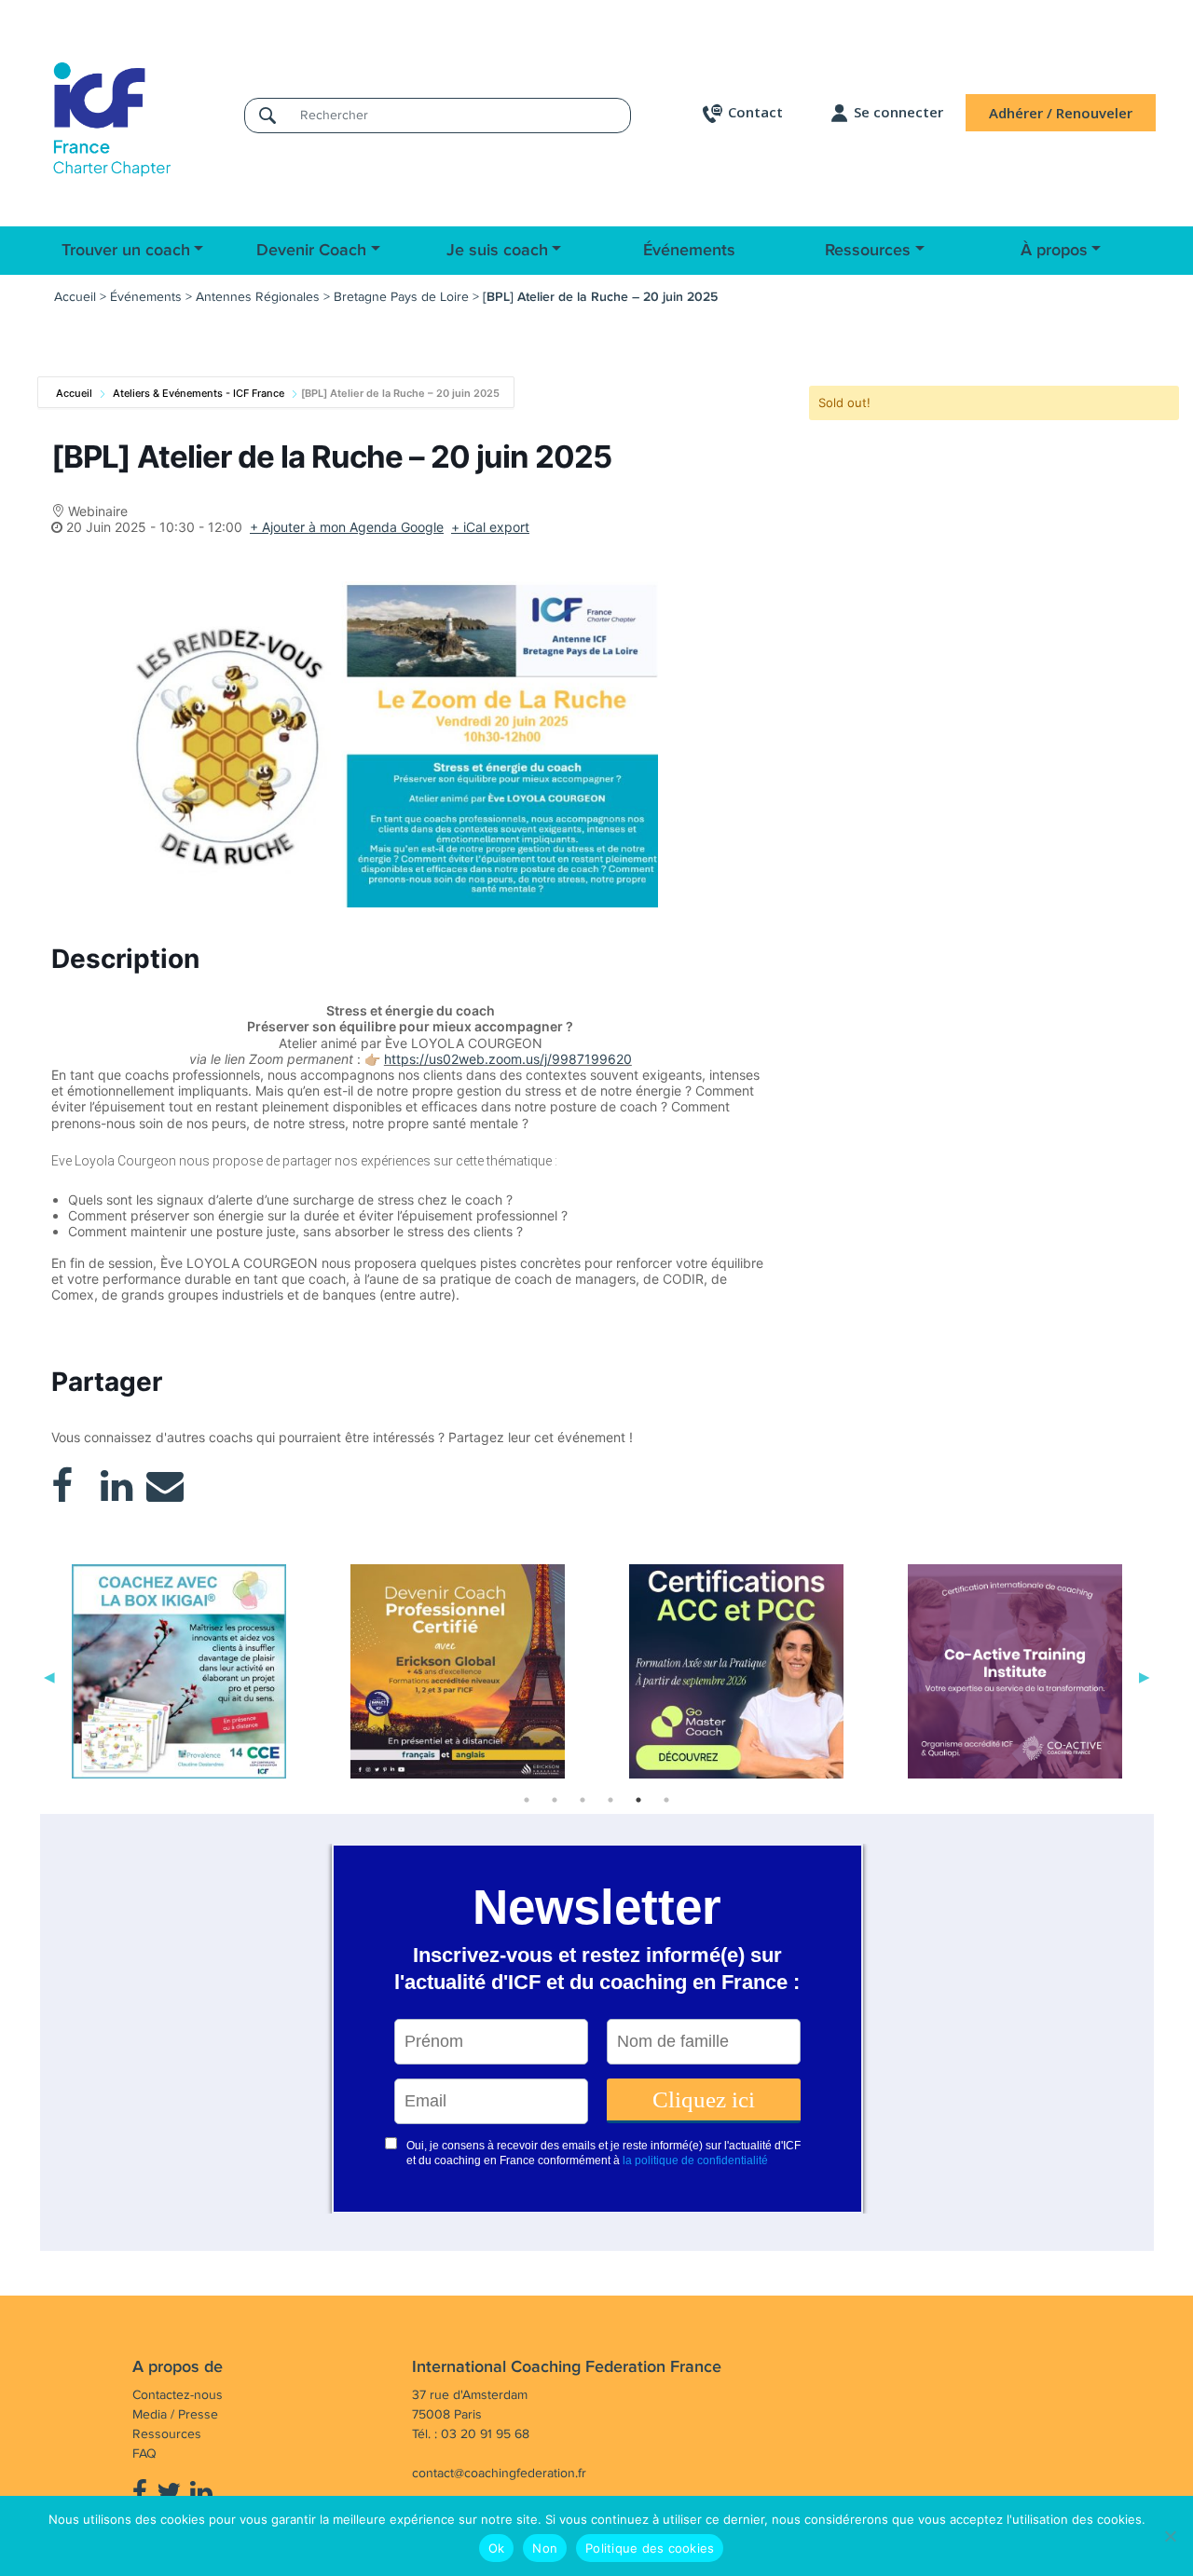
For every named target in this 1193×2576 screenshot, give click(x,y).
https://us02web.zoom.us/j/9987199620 (508, 1059)
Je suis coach (497, 251)
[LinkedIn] (117, 1486)
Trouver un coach (126, 251)
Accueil (75, 297)
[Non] (1170, 2536)
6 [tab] (666, 1800)
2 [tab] (555, 1800)
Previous (49, 1675)
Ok (497, 2548)
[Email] (165, 1486)
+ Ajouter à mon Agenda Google (347, 527)
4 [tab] (610, 1800)
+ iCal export (490, 527)
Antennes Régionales (258, 297)
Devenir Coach (311, 251)
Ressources (868, 251)
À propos (1054, 251)
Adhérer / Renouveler (1061, 113)
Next (1145, 1675)
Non (545, 2548)
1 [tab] (527, 1800)
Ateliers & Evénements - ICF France (199, 393)
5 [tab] (638, 1800)
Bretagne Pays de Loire (401, 297)
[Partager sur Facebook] (62, 1486)
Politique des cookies (650, 2548)
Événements (689, 251)
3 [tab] (583, 1800)
